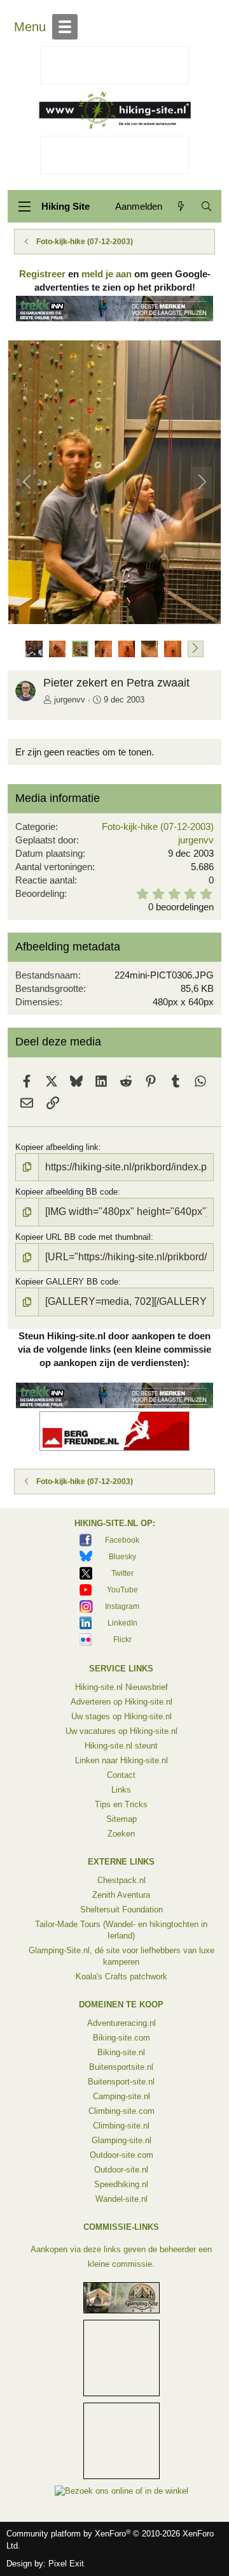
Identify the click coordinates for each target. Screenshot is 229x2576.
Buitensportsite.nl (121, 2067)
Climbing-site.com (121, 2111)
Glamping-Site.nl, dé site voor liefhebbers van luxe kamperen (121, 1956)
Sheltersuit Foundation (121, 1910)
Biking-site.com (121, 2038)
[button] (196, 649)
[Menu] (24, 207)
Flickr (122, 1640)
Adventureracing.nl (121, 2023)
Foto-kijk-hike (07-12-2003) (158, 826)
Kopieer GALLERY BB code (67, 1282)
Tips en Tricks (121, 1804)
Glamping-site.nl (121, 2140)
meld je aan (107, 274)
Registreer (42, 274)
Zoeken (121, 1834)
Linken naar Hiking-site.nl (121, 1760)
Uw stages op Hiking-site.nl (121, 1716)
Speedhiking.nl (121, 2184)
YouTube (122, 1590)
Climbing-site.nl (121, 2126)
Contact (121, 1775)
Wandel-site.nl (121, 2199)
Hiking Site (66, 206)
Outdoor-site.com (121, 2155)
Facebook (122, 1540)
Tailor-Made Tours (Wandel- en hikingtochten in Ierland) (121, 1930)
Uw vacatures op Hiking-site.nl (121, 1731)
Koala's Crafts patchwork (121, 1976)
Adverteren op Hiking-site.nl (121, 1702)
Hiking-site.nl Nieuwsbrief (121, 1687)
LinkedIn (122, 1623)
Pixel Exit (66, 2564)
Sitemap (121, 1819)
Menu (30, 27)
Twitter (122, 1573)
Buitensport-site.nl (121, 2082)
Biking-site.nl (121, 2052)
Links (121, 1790)
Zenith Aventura (121, 1895)
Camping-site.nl (121, 2096)
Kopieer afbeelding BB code (66, 1192)
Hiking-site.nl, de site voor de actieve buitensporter (114, 110)
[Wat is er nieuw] (181, 206)
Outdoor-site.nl (121, 2170)
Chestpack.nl (121, 1880)
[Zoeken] (206, 206)
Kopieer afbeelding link (57, 1147)
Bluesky (122, 1557)
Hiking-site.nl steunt (121, 1746)
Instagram (122, 1606)
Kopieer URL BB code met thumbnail (83, 1237)
